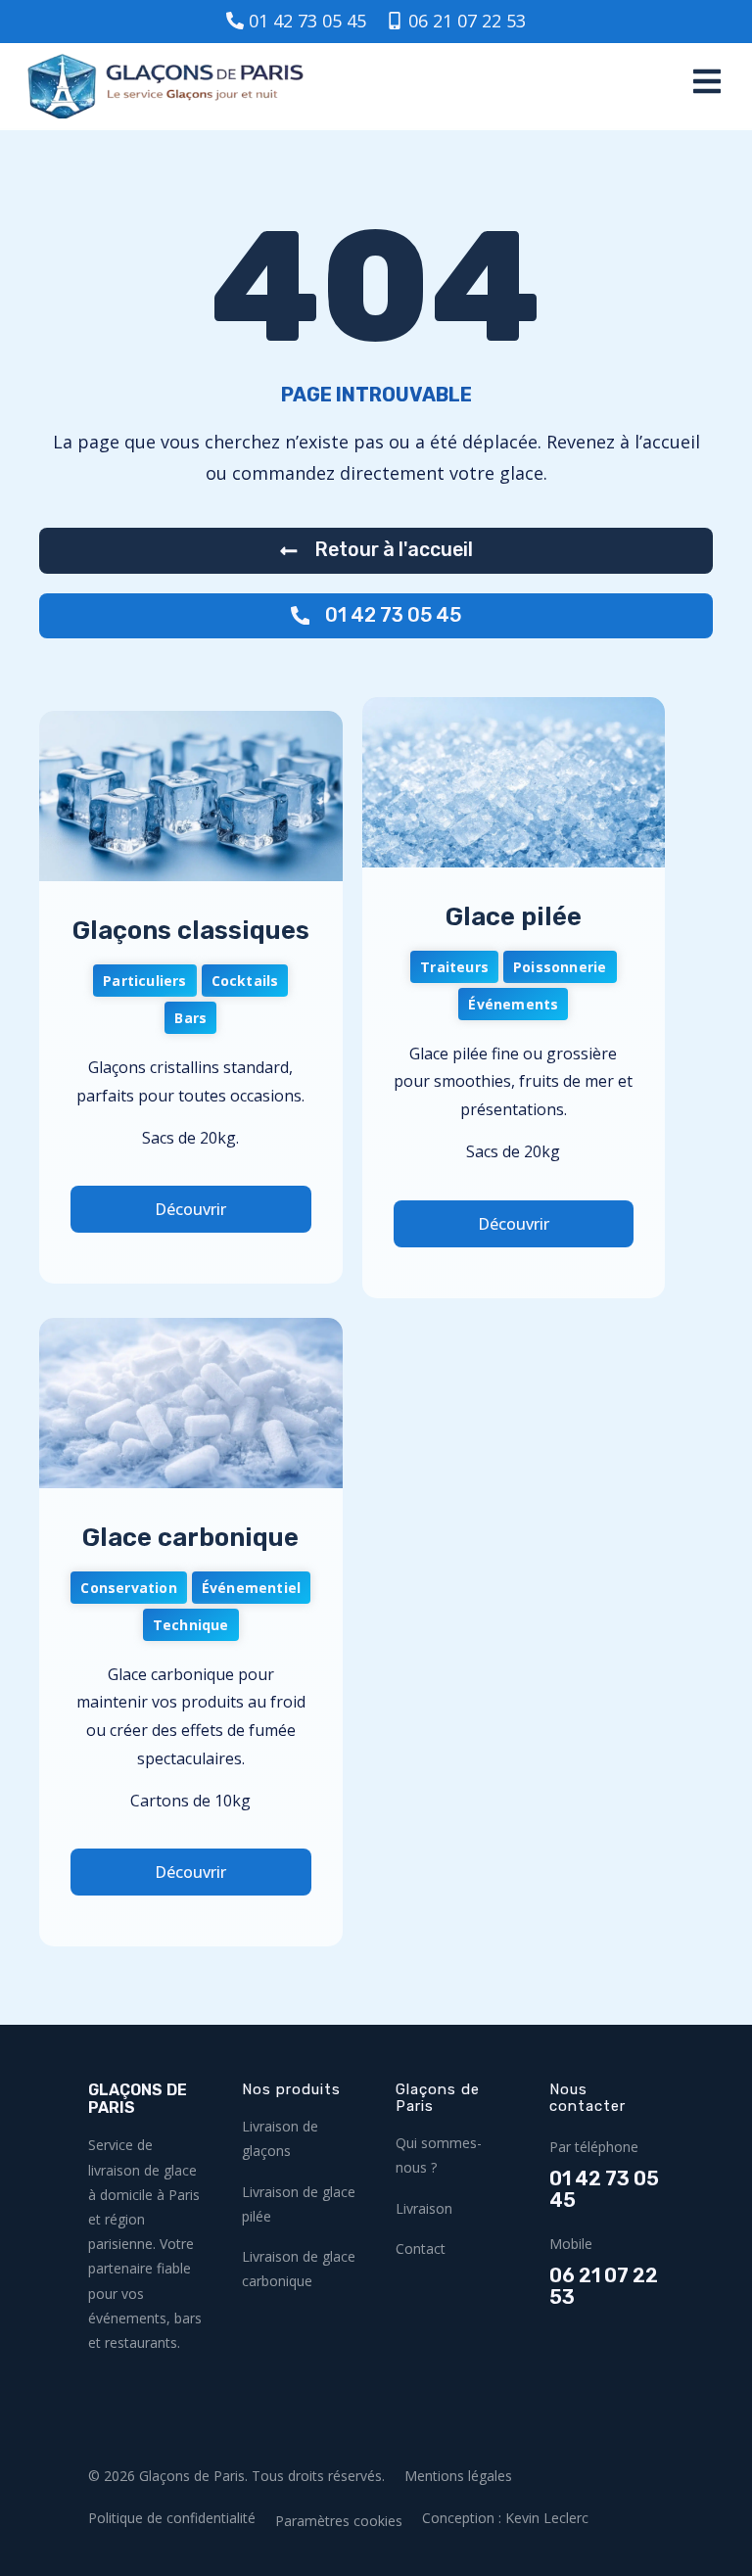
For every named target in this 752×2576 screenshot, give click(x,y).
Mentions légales (458, 2476)
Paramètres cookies (339, 2521)
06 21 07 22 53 (604, 2287)
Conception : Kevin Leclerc (505, 2518)
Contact (421, 2248)
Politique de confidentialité (172, 2518)
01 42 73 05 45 (604, 2190)
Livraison (424, 2208)
